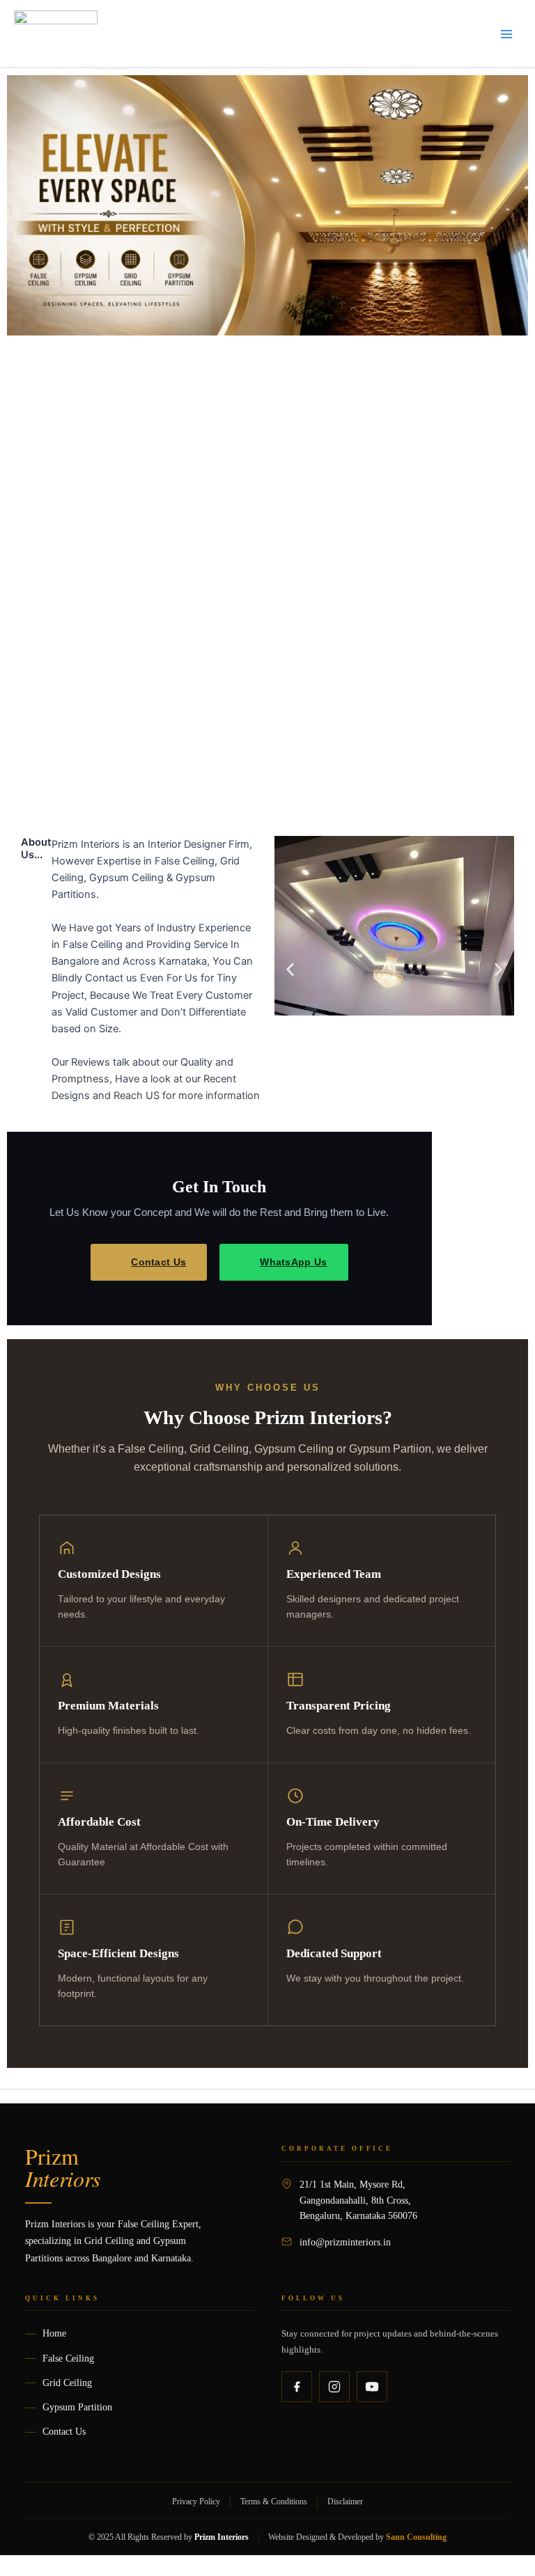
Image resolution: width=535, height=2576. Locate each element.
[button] (290, 970)
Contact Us (158, 1262)
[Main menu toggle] (506, 34)
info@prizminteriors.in (345, 2242)
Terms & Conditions (274, 2502)
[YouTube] (372, 2387)
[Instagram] (334, 2387)
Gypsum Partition (77, 2407)
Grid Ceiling (67, 2383)
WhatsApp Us (293, 1262)
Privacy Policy (196, 2502)
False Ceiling (68, 2358)
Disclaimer (345, 2502)
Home (54, 2333)
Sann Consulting (416, 2537)
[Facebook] (297, 2387)
